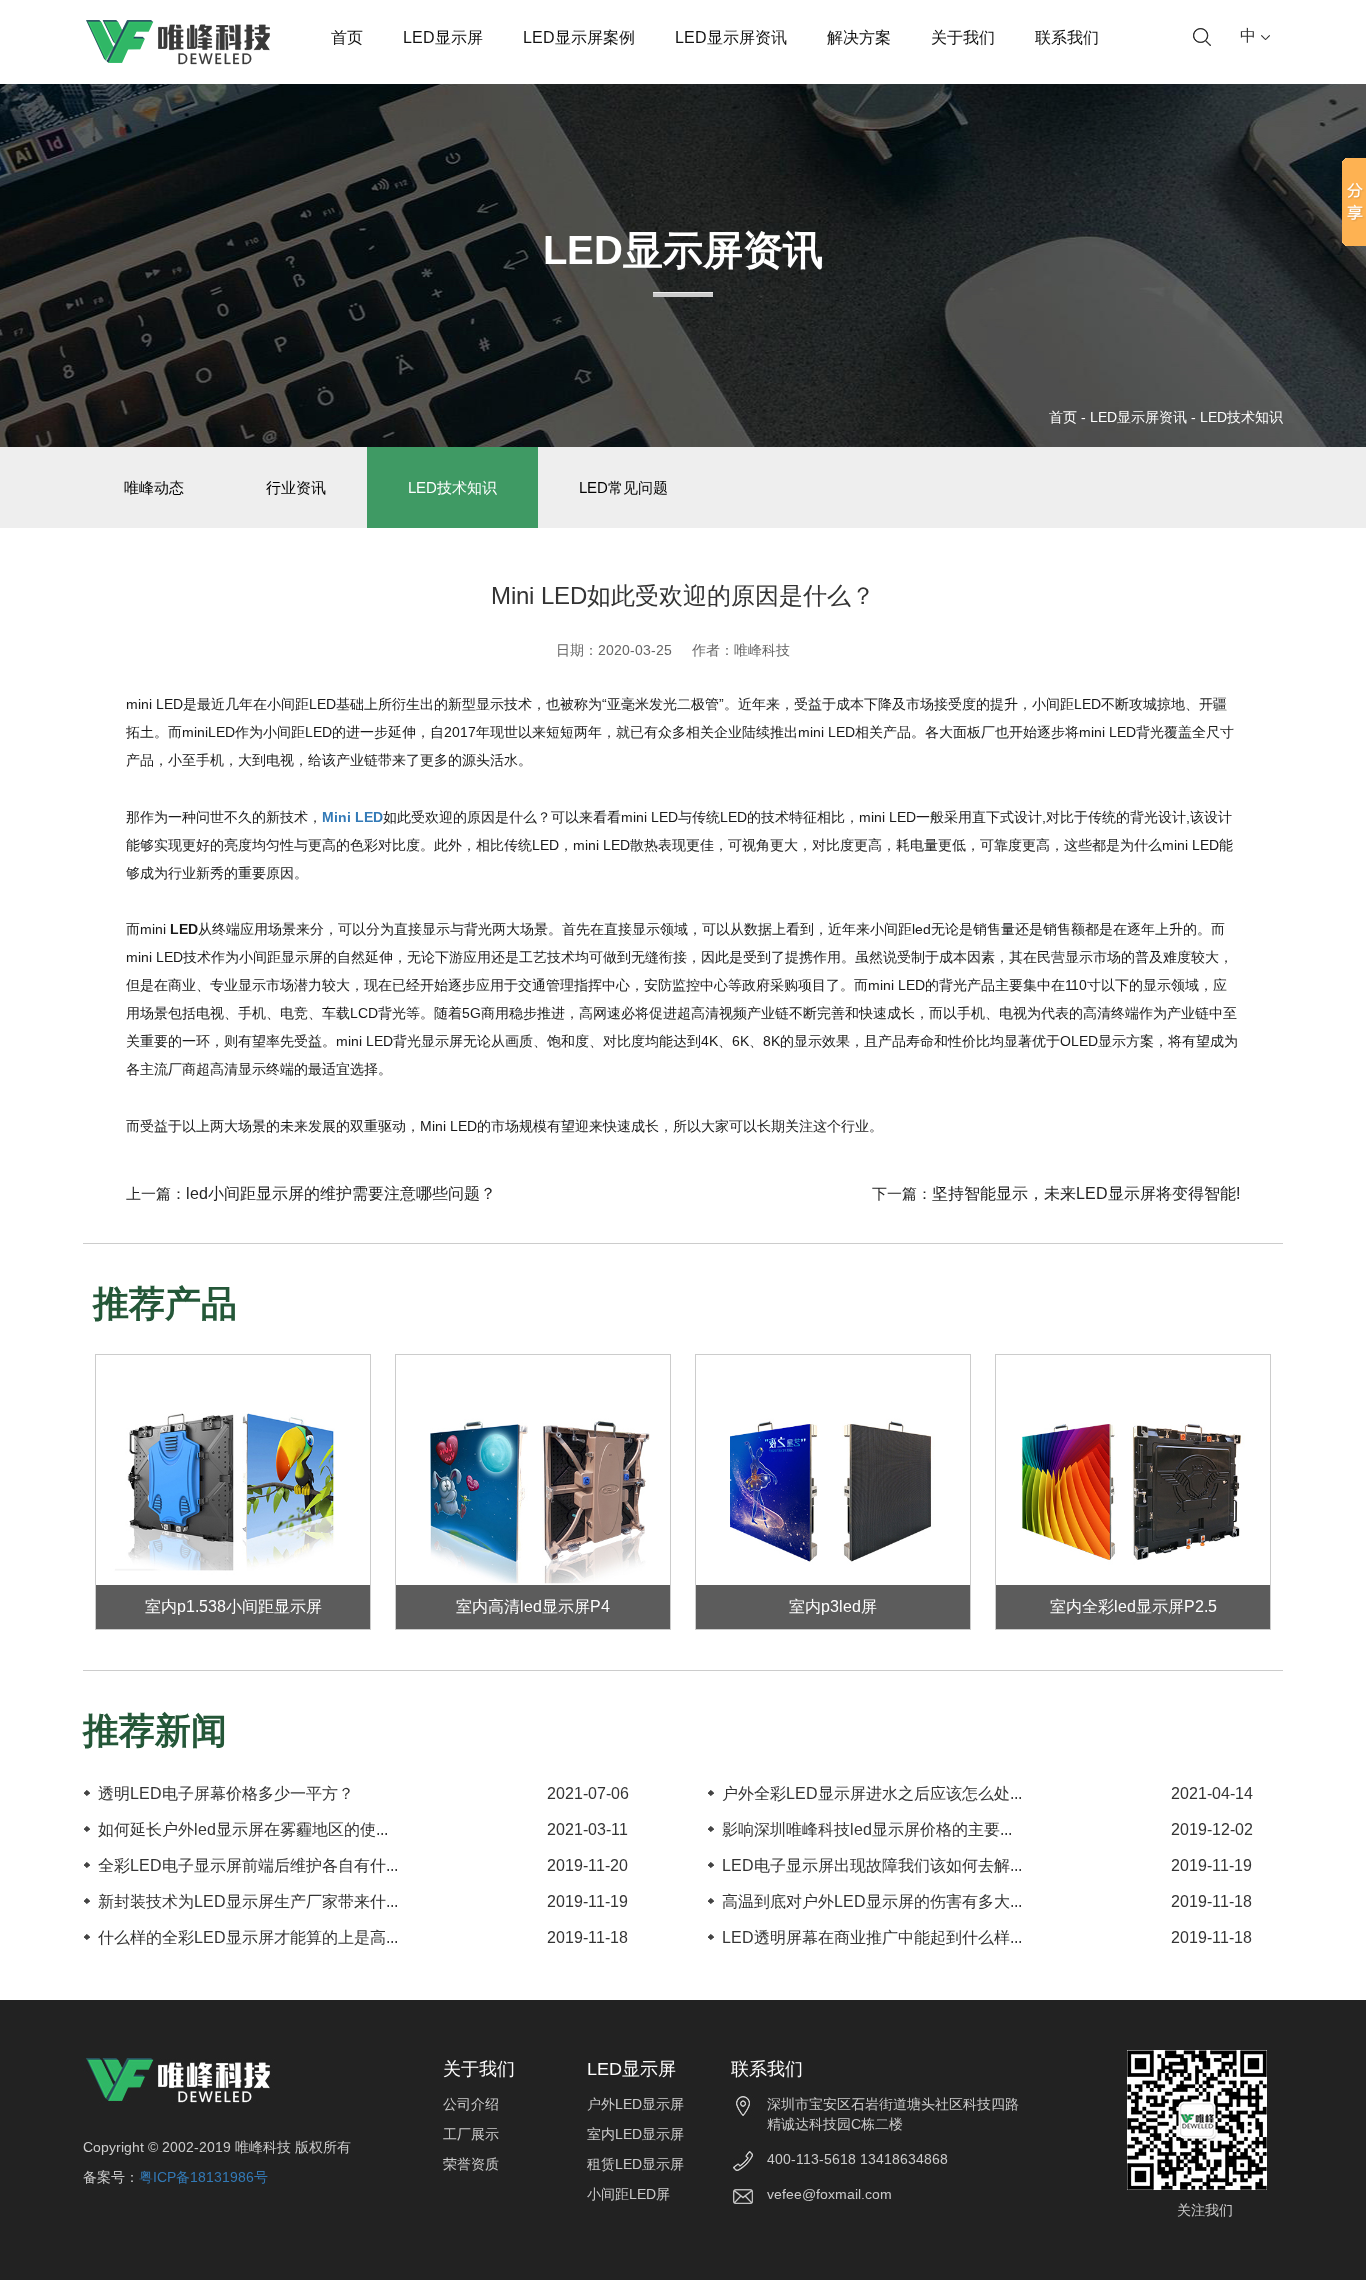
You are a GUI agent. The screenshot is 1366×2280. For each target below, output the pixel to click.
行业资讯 (296, 487)
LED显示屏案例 (579, 37)
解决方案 (859, 37)
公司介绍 (471, 2104)
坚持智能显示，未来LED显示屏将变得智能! (1086, 1193)
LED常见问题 (623, 487)
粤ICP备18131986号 (203, 2177)
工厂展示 (471, 2134)
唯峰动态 (154, 487)
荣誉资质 (471, 2164)
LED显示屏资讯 (731, 37)
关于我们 (963, 37)
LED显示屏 (443, 37)
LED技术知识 (1241, 417)
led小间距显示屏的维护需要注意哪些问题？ (341, 1193)
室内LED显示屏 (635, 2134)
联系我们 (1067, 37)
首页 (347, 37)
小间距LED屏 (628, 2194)
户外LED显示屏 (635, 2104)
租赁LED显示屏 (635, 2164)
